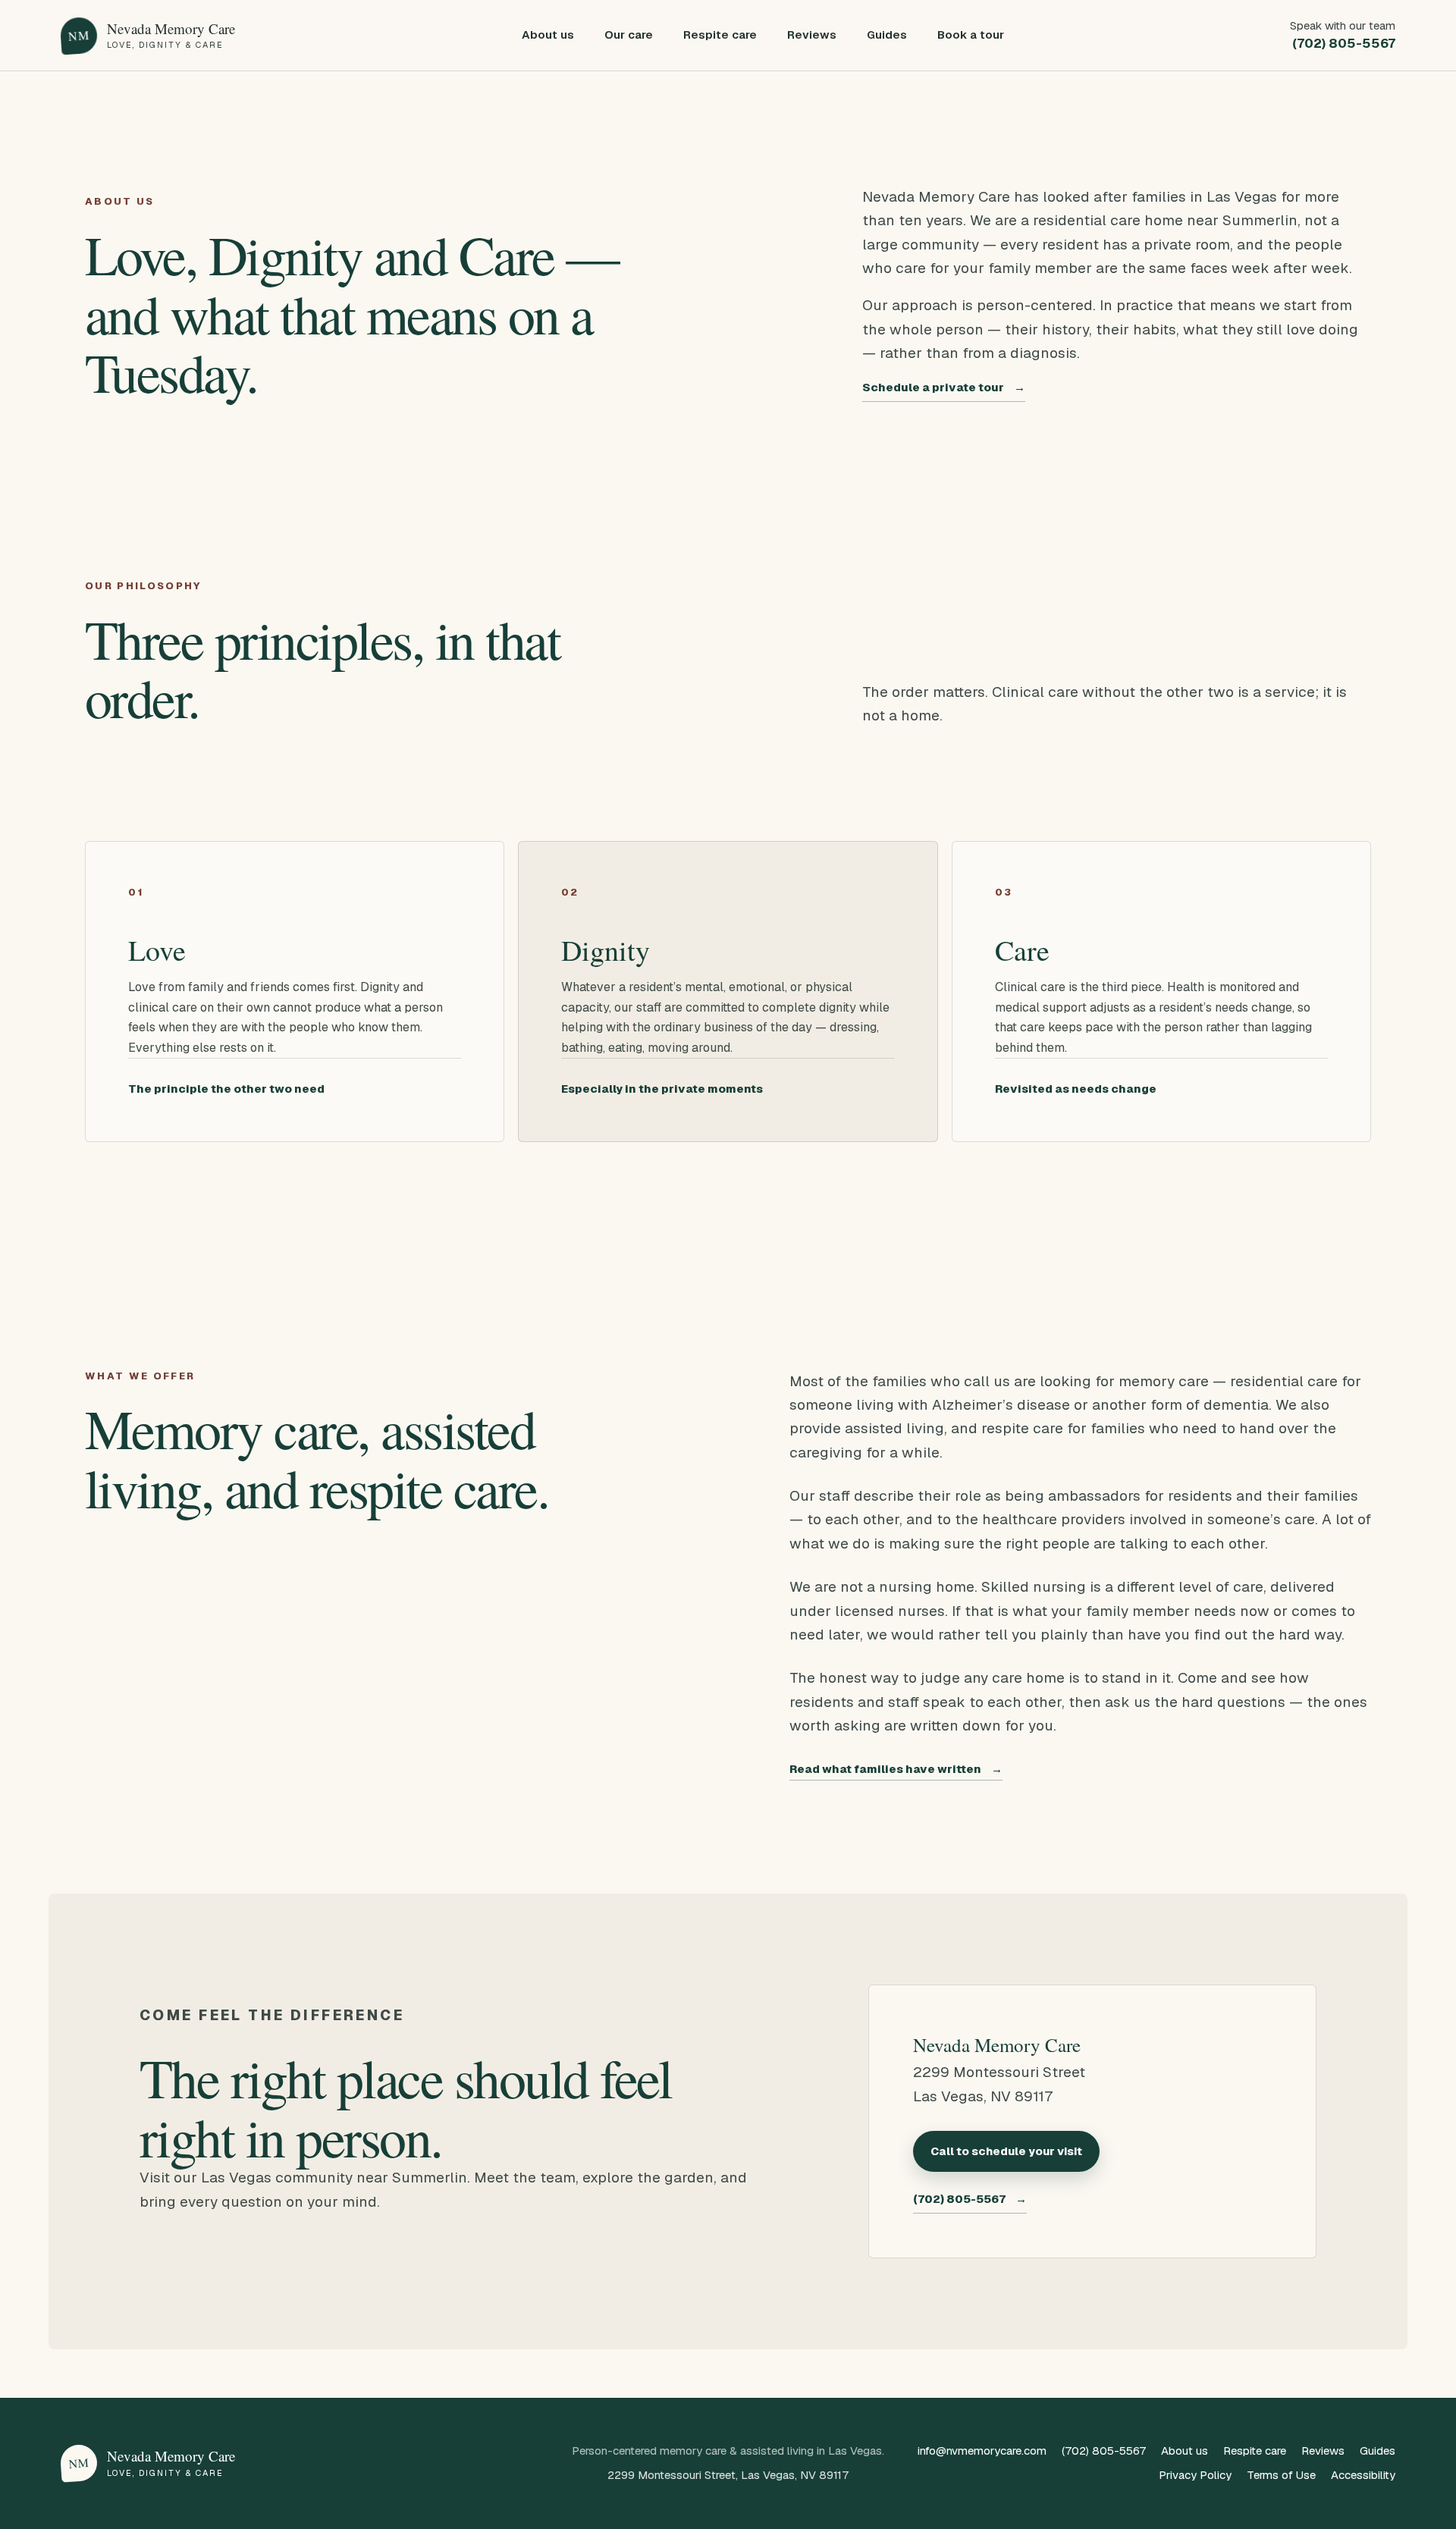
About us (548, 35)
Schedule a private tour (944, 387)
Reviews (812, 35)
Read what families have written (896, 1769)
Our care (629, 35)
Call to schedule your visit (1006, 2151)
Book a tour (971, 35)
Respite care (720, 35)
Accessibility (1363, 2475)
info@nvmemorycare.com (982, 2451)
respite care (1022, 1428)
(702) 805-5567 (970, 2199)
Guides (887, 35)
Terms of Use (1281, 2475)
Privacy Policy (1195, 2475)
